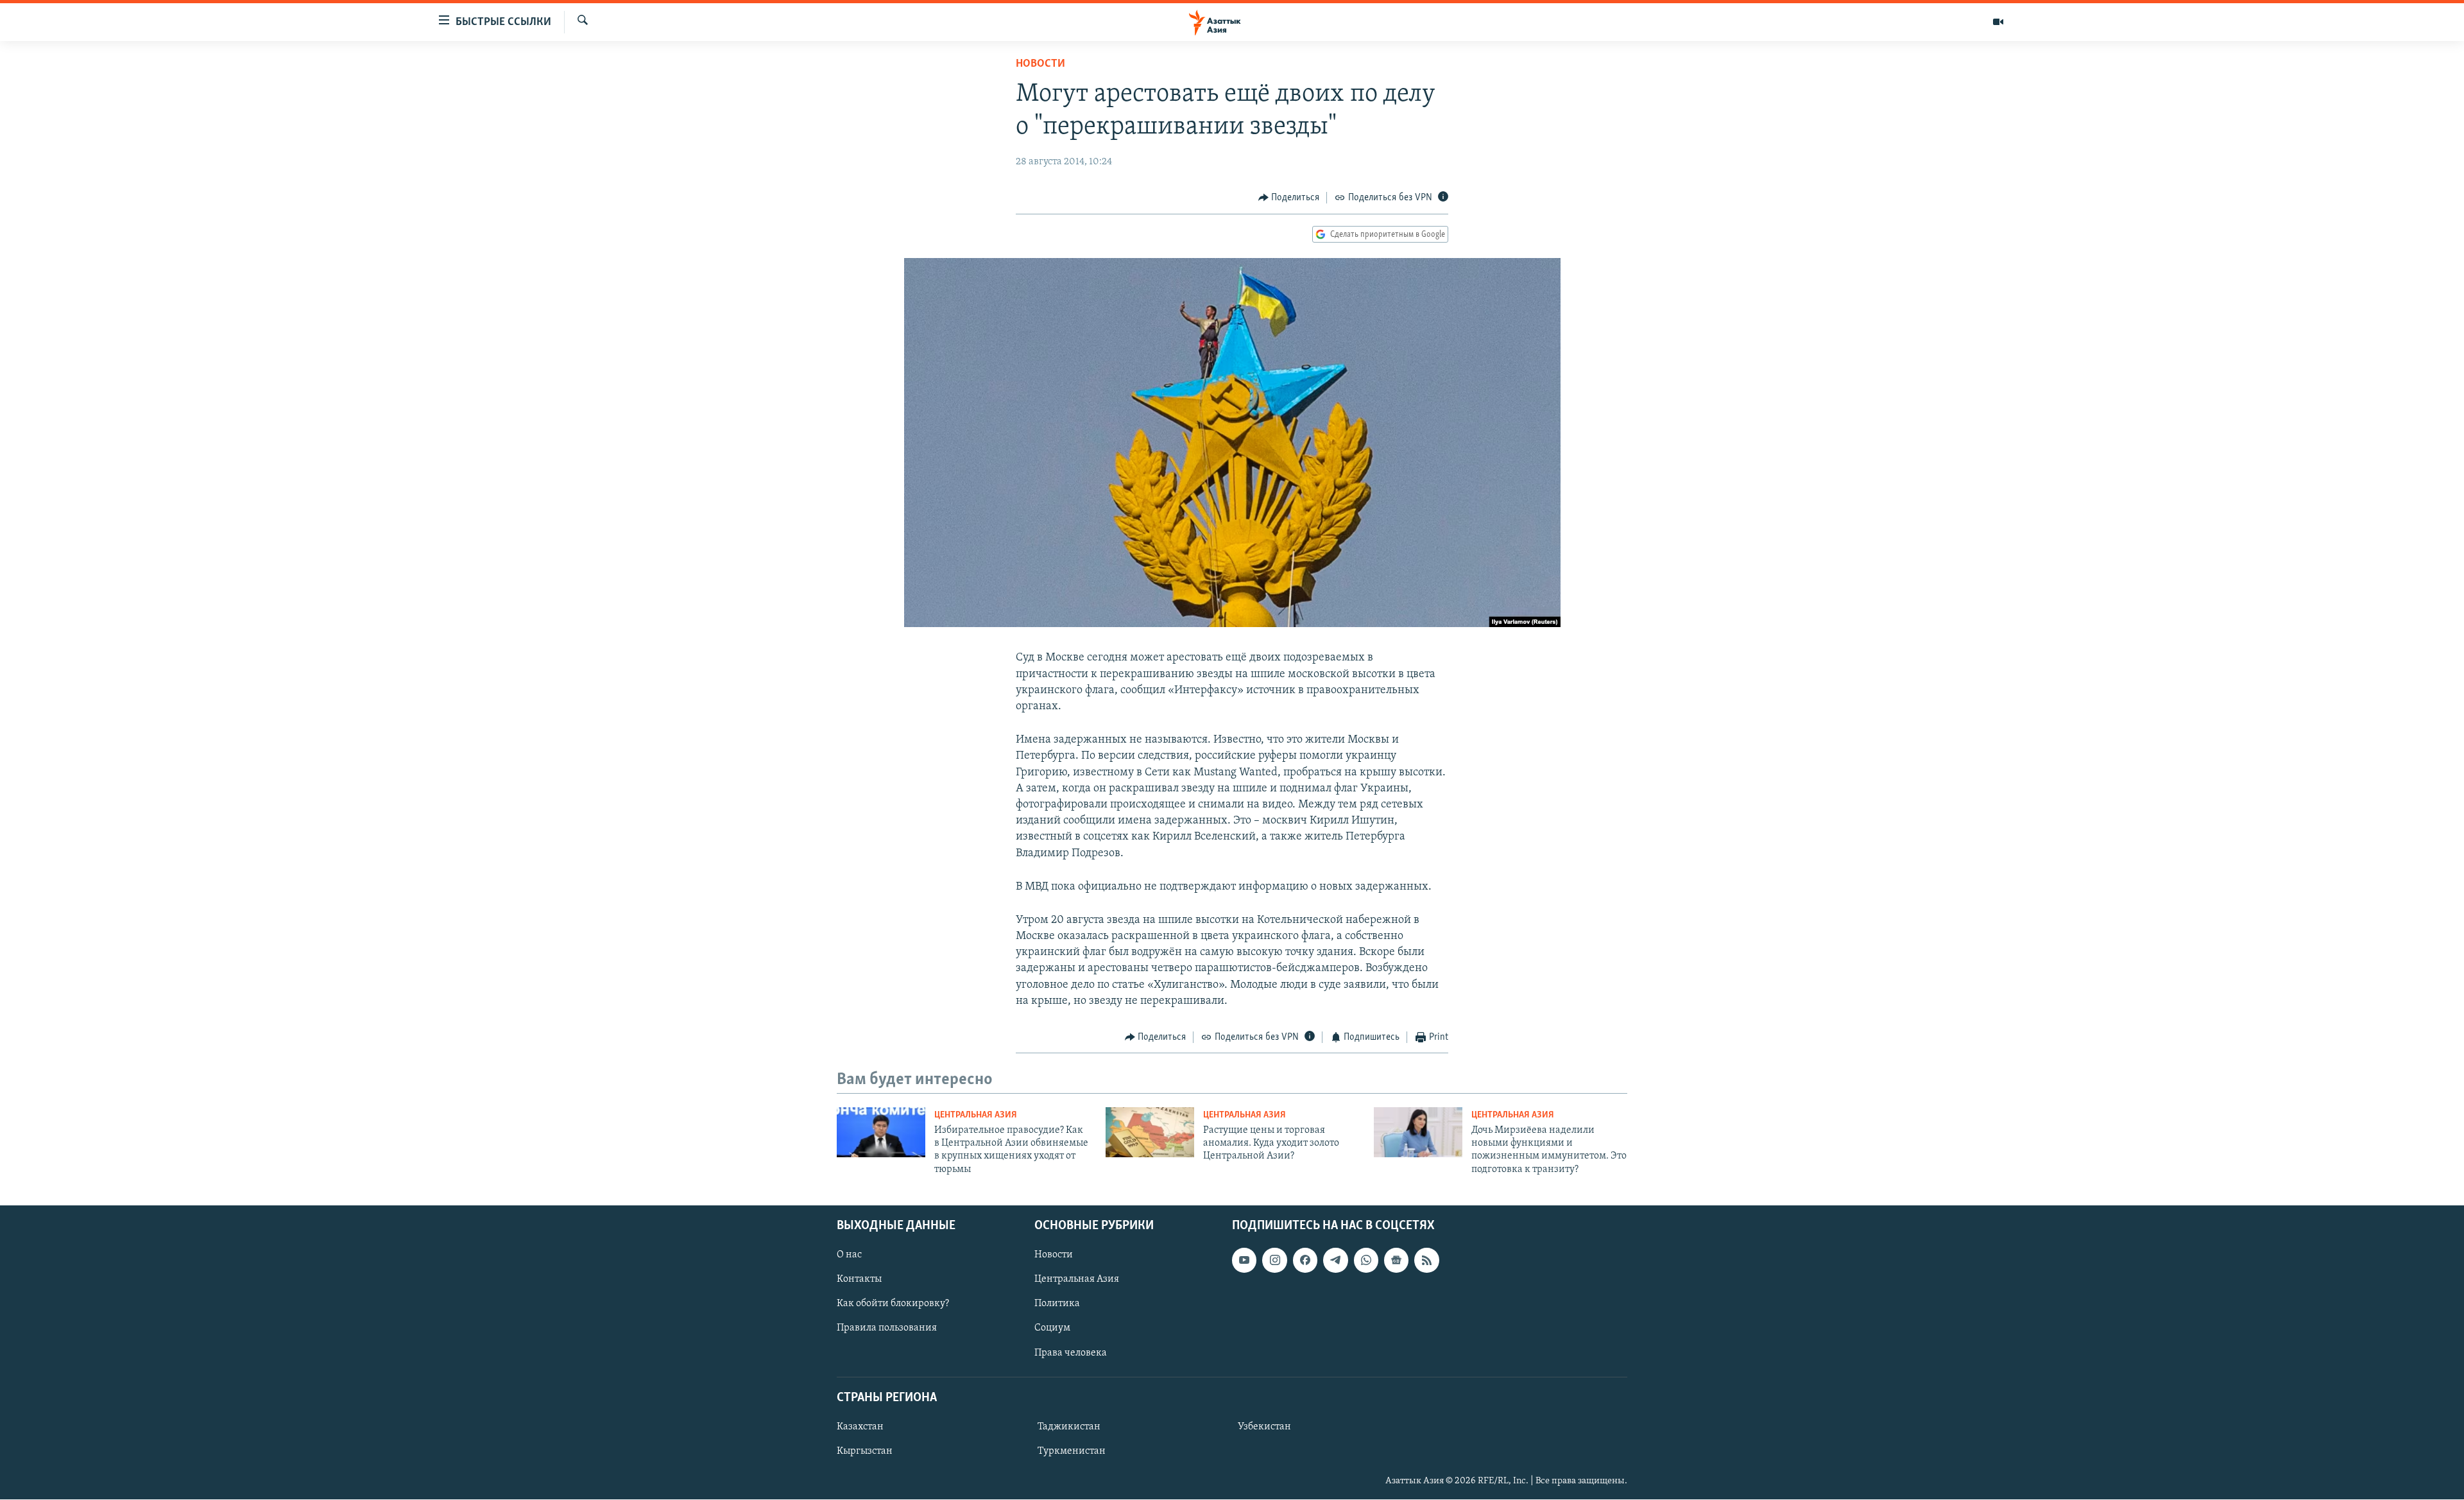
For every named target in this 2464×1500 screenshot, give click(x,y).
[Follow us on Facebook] (1305, 1261)
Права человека (1071, 1353)
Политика (1057, 1304)
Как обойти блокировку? (893, 1304)
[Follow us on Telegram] (1335, 1261)
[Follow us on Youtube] (1244, 1261)
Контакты (859, 1280)
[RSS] (1426, 1261)
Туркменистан (1072, 1451)
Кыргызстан (865, 1451)
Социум (1052, 1329)
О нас (849, 1255)
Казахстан (860, 1427)
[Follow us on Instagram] (1274, 1261)
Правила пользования (887, 1329)
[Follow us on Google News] (1396, 1261)
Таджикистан (1069, 1427)
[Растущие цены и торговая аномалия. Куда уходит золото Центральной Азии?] (1150, 1132)
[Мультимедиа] (1998, 22)
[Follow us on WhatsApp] (1366, 1261)
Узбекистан (1264, 1427)
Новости (1040, 64)
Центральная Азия (976, 1115)
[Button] (1289, 198)
